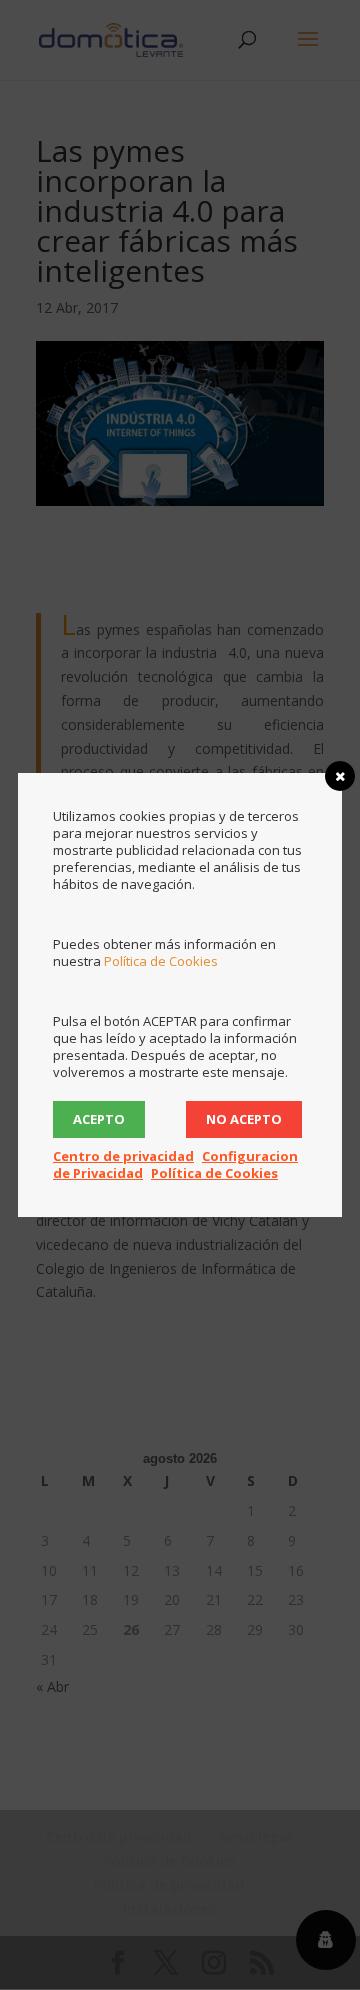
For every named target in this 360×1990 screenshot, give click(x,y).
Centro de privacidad (123, 1156)
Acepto (99, 1119)
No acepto (244, 1119)
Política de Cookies (161, 961)
